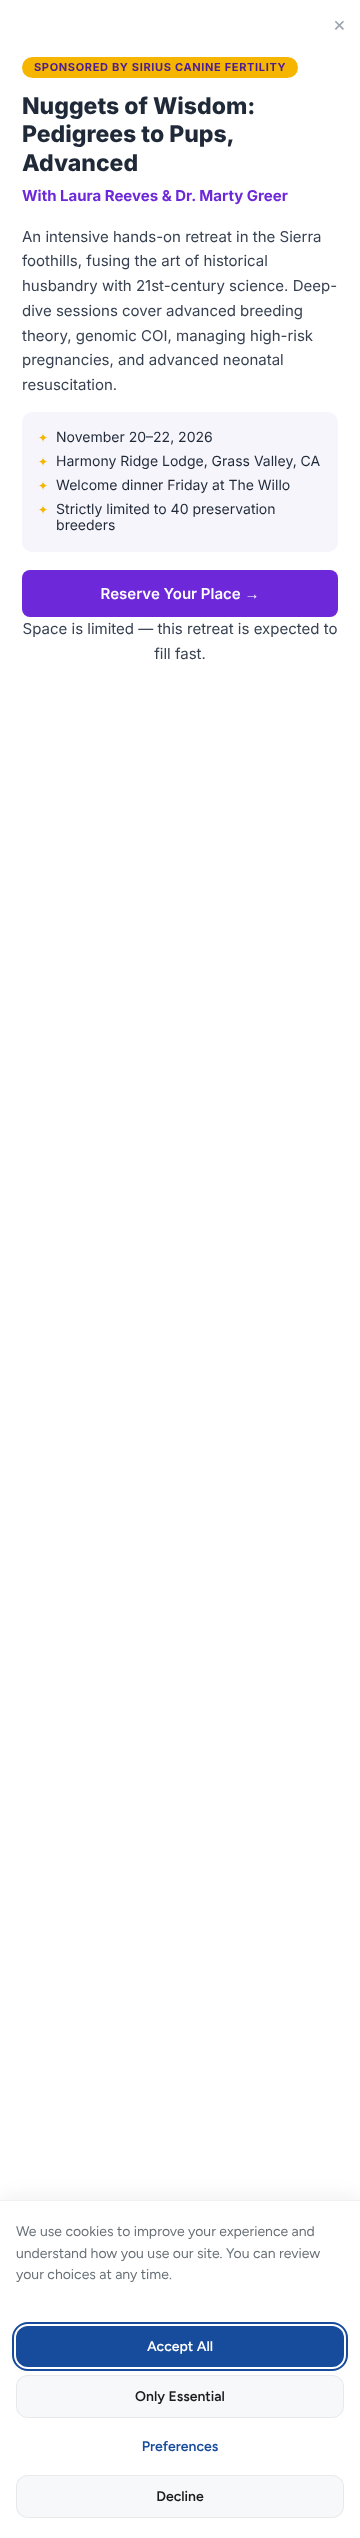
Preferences (180, 2446)
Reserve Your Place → (180, 593)
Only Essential (180, 2396)
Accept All (180, 2346)
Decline (179, 2496)
